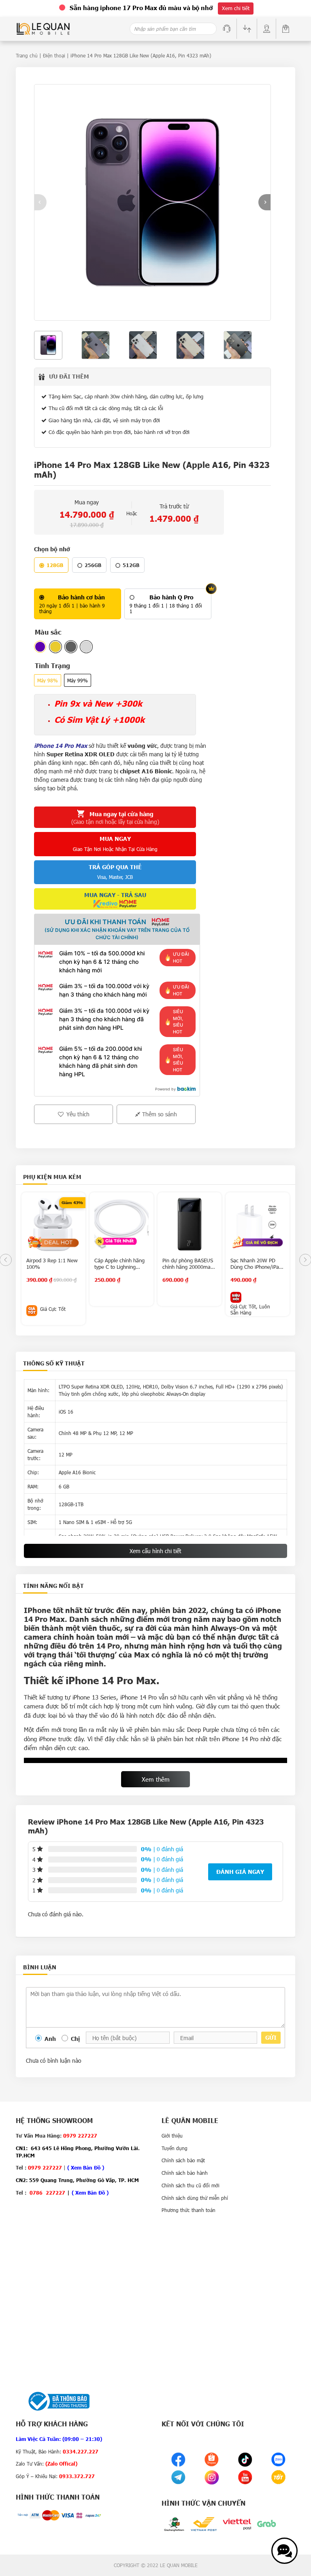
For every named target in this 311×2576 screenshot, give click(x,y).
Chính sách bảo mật (183, 2160)
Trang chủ (27, 55)
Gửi (271, 2037)
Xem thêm (156, 1779)
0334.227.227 (81, 2451)
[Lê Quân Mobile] (43, 28)
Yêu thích (77, 1114)
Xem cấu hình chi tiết (155, 1551)
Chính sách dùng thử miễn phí (195, 2198)
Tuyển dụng (175, 2148)
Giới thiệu (172, 2136)
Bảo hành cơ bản (81, 597)
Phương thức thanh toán (189, 2210)
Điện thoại (54, 55)
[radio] (78, 604)
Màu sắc (48, 632)
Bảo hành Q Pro (171, 597)
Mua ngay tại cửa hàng (115, 818)
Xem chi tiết (236, 8)
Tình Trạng (52, 666)
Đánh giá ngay (240, 1872)
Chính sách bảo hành (185, 2173)
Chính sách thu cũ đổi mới (191, 2185)
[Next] (264, 202)
